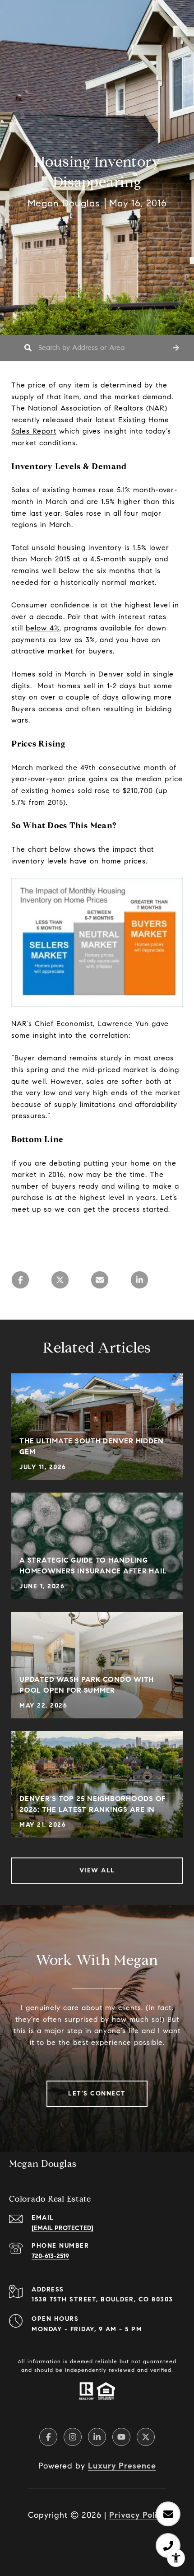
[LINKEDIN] (97, 2437)
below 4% (43, 628)
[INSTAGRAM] (73, 2437)
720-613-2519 (50, 2256)
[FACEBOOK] (48, 2437)
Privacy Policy (138, 2515)
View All (97, 1870)
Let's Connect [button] (97, 2093)
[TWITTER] (146, 2437)
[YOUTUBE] (121, 2437)
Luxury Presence (122, 2466)
